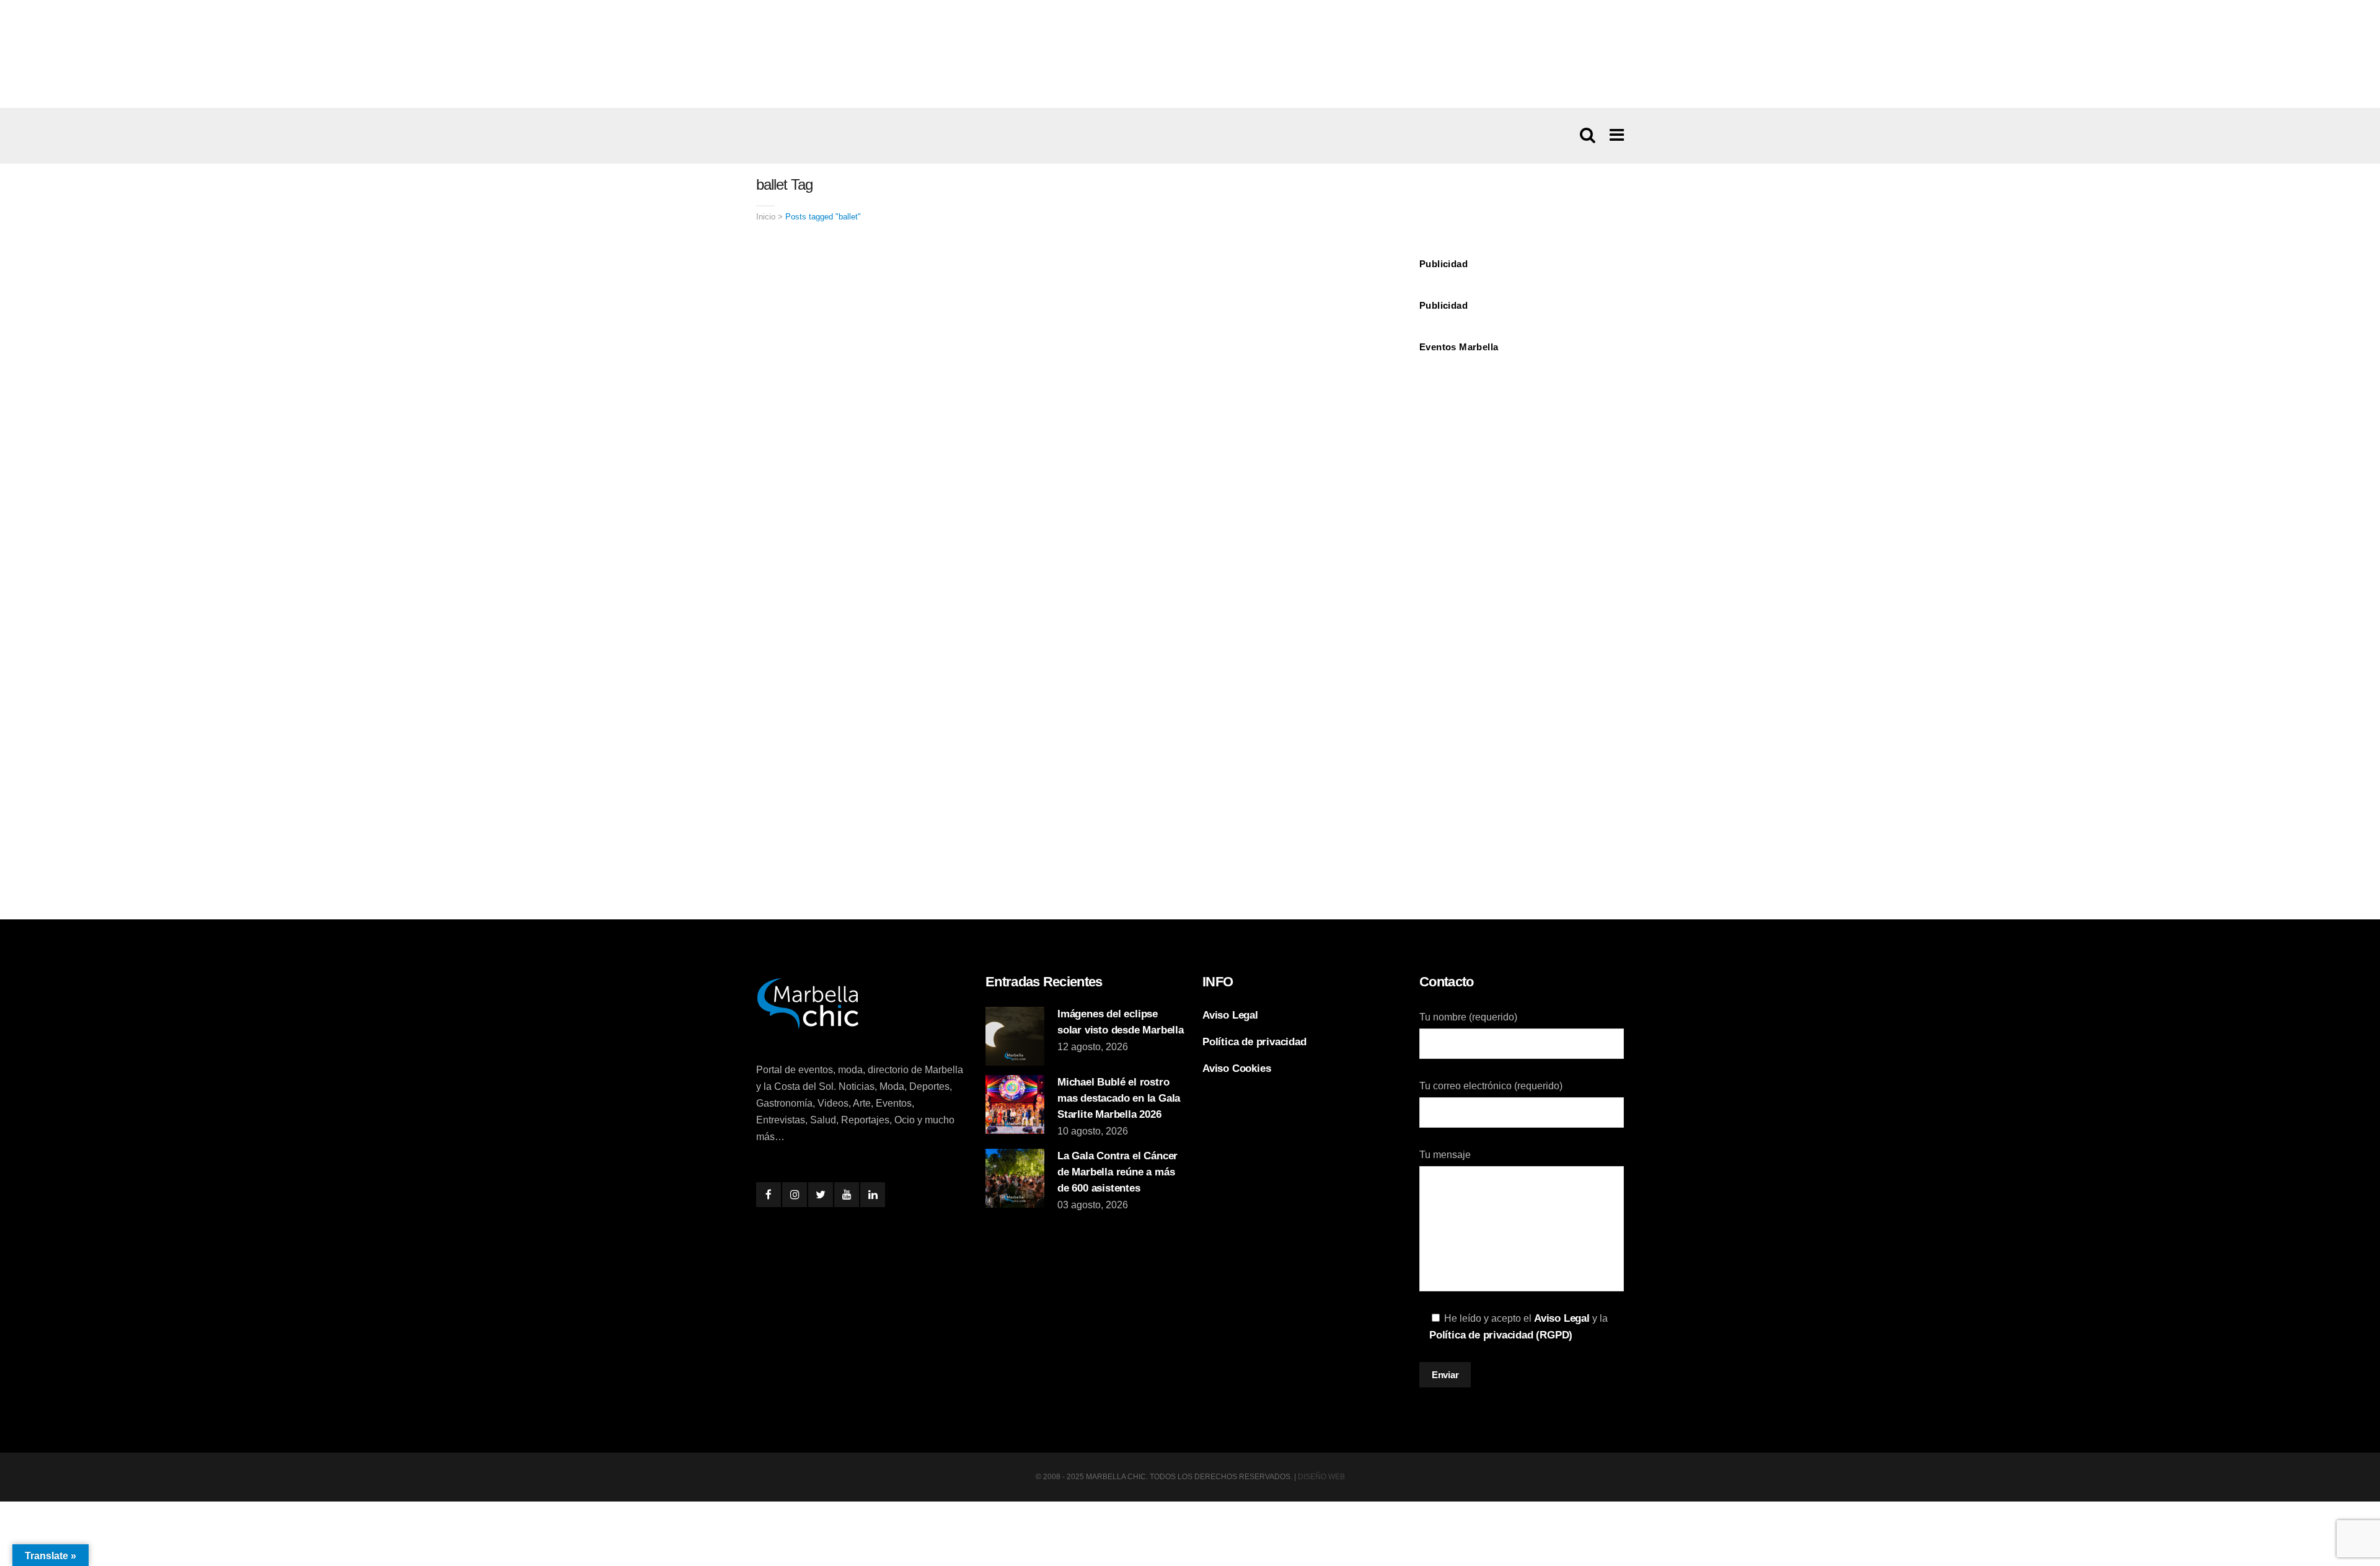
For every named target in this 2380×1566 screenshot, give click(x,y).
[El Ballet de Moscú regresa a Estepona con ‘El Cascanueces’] (909, 487)
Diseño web (1321, 1477)
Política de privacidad (1254, 1042)
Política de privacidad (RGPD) (1501, 1335)
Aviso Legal (1230, 1015)
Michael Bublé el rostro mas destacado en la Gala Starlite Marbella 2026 (1119, 1098)
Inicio (766, 217)
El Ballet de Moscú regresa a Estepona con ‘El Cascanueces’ (875, 720)
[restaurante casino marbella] (1190, 53)
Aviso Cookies (1236, 1068)
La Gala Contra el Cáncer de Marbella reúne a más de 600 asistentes (1117, 1172)
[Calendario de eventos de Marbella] (1522, 407)
